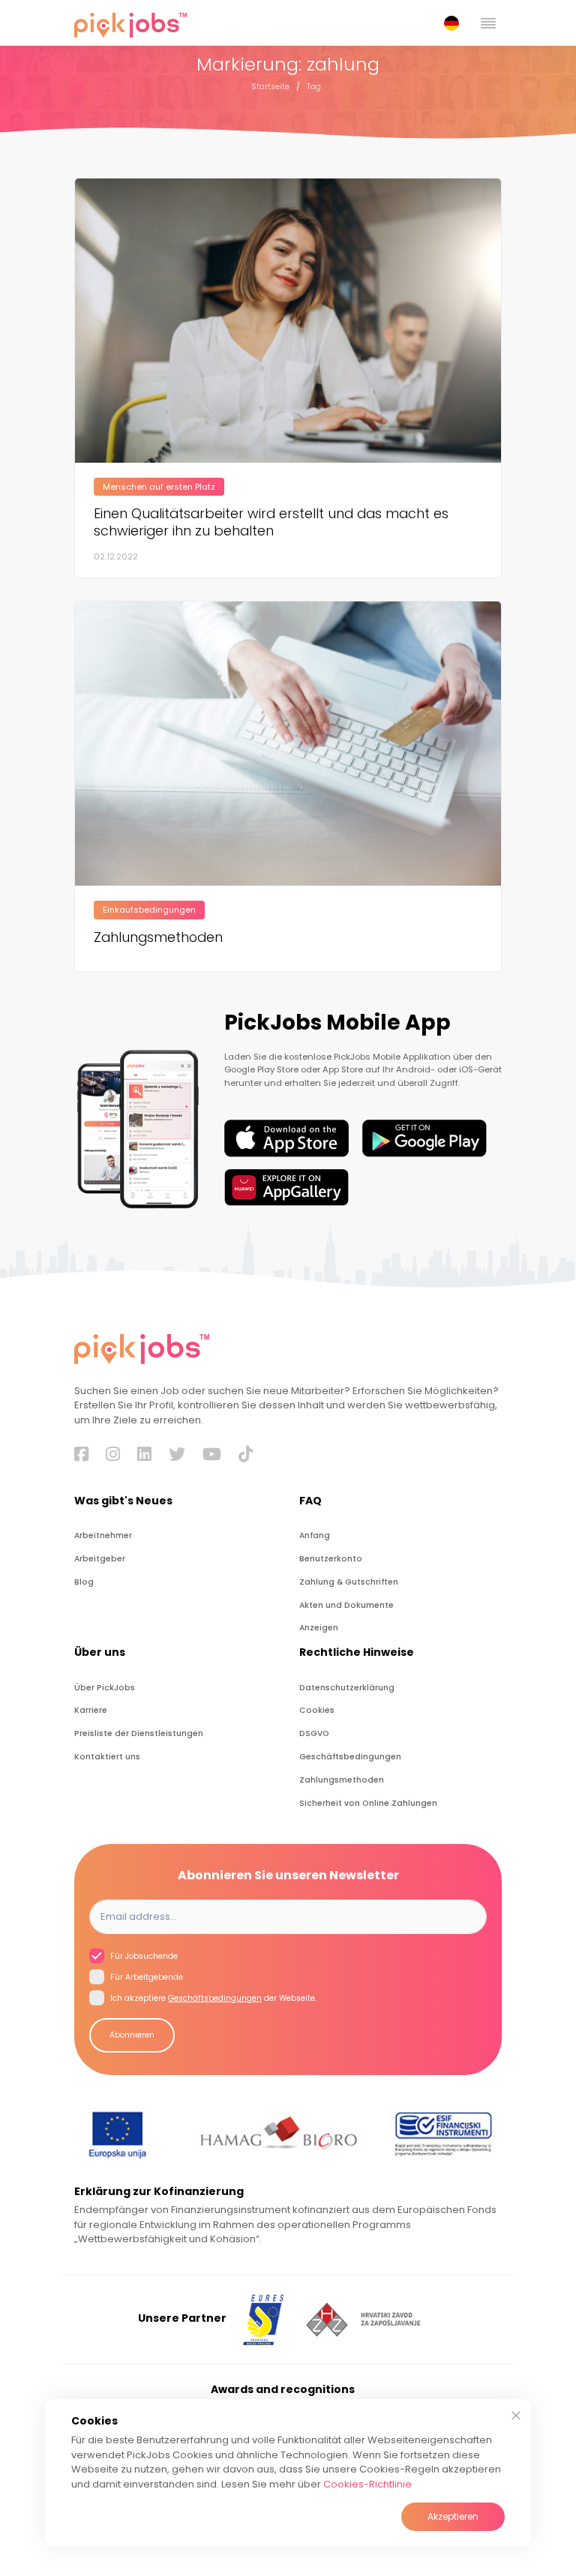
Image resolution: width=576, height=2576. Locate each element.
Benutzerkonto (331, 1559)
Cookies (317, 1710)
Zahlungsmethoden (158, 937)
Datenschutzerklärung (347, 1688)
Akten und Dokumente (346, 1605)
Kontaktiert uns (107, 1757)
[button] (454, 23)
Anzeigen (319, 1628)
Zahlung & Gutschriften (349, 1582)
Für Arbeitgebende (145, 1977)
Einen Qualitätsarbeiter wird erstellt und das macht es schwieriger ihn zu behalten (271, 522)
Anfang (315, 1535)
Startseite (270, 87)
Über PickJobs (105, 1688)
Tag (314, 87)
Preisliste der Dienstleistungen (139, 1733)
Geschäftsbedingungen (350, 1757)
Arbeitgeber (100, 1559)
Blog (84, 1582)
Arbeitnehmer (103, 1535)
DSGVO (314, 1733)
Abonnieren (132, 2035)
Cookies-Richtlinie (367, 2484)
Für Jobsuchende (143, 1956)
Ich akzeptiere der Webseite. (212, 1998)
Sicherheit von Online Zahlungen (368, 1803)
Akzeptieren (453, 2516)
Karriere (91, 1710)
